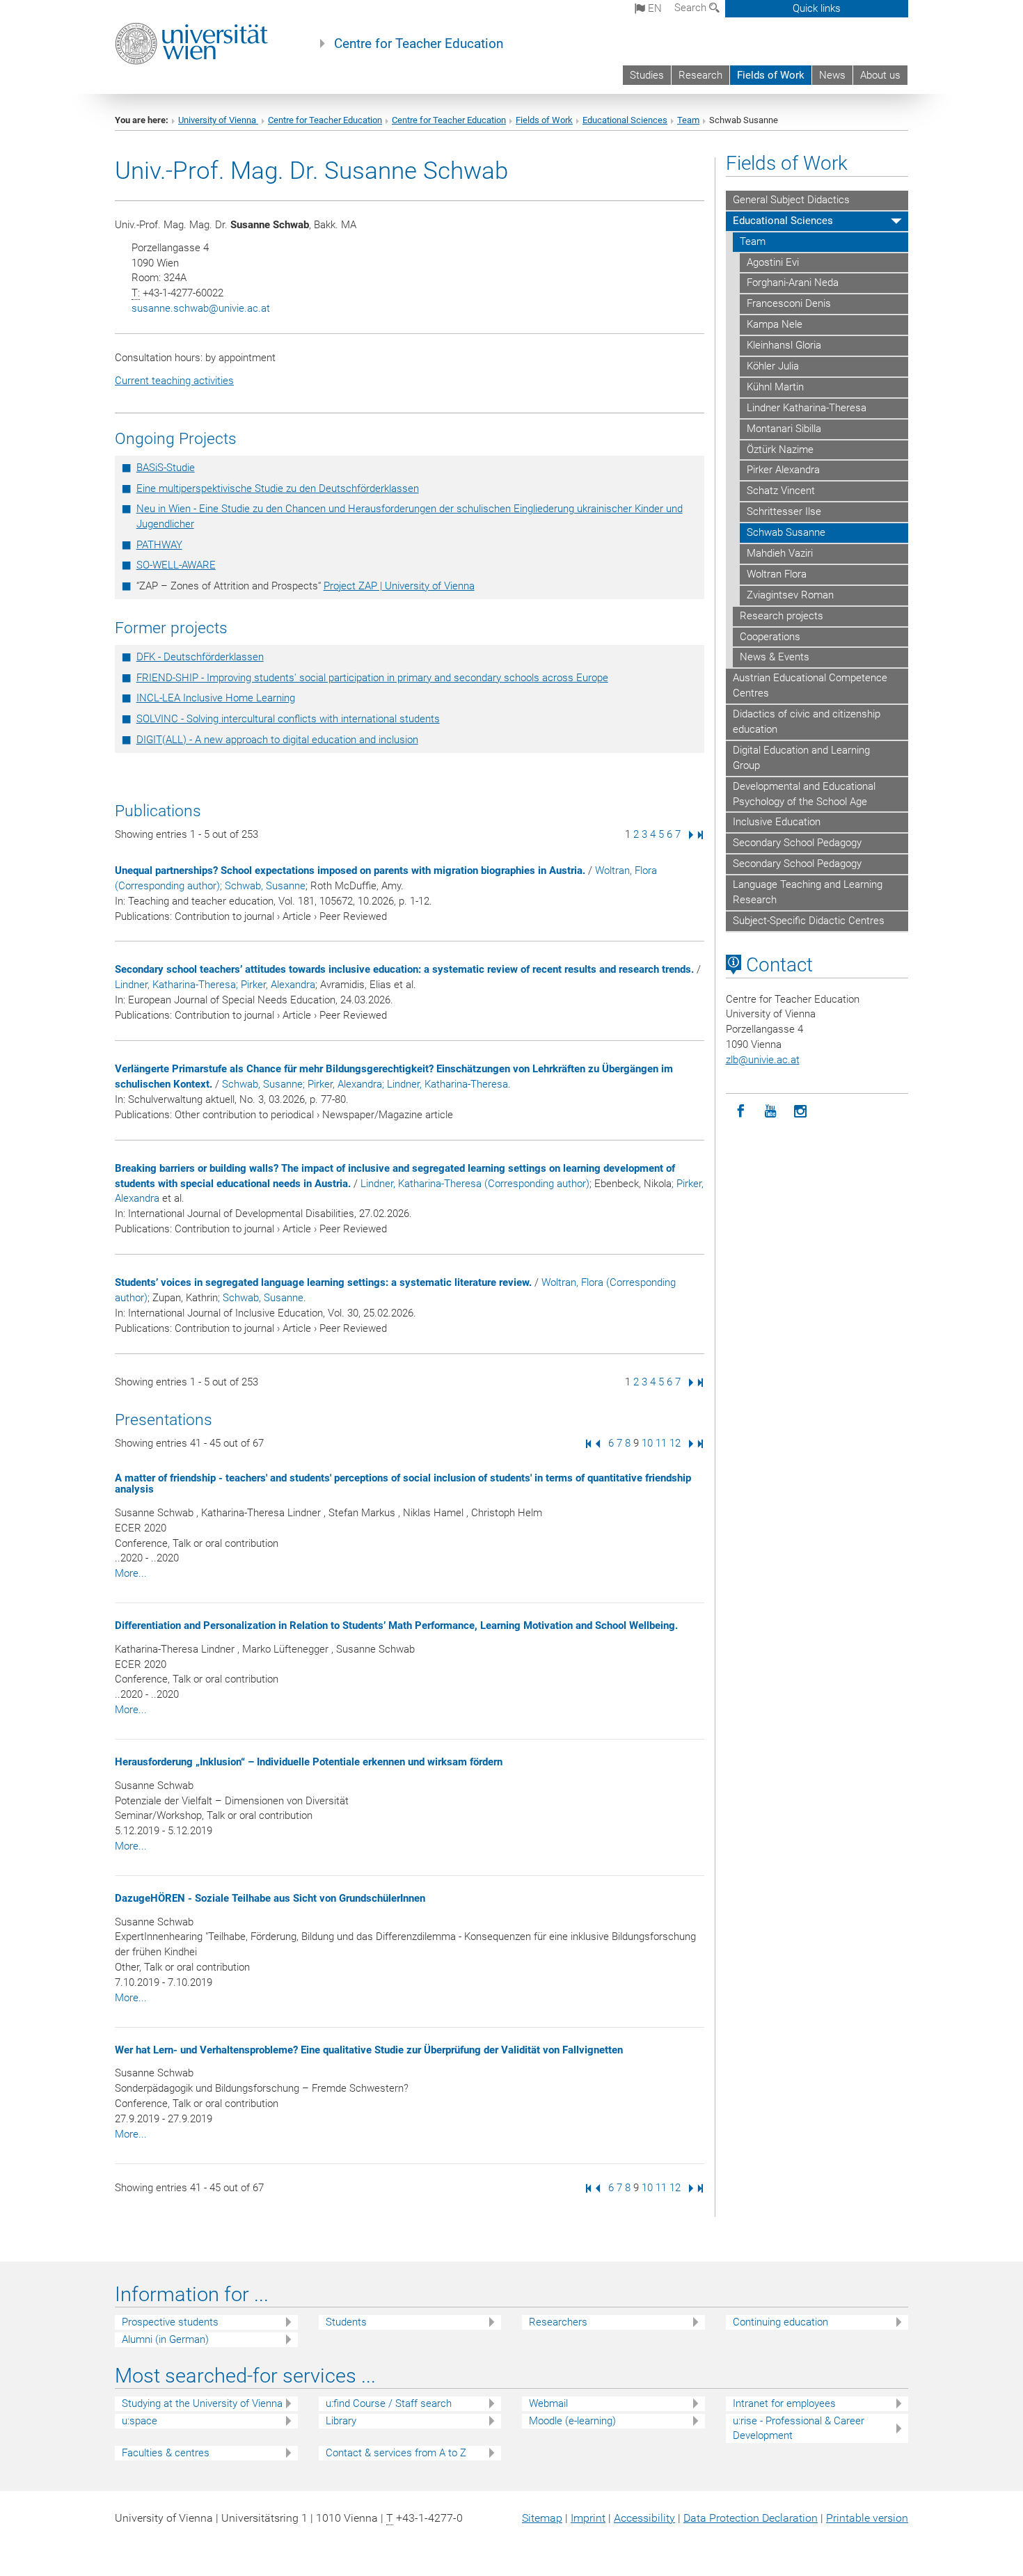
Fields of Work (771, 75)
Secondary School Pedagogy (797, 843)
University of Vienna (218, 120)
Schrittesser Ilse (784, 511)
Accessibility (644, 2518)
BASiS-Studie (166, 468)
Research (700, 75)
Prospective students (170, 2322)
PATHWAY (159, 545)
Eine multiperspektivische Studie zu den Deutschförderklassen (278, 488)
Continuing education (780, 2322)
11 (661, 1443)
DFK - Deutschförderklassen (200, 657)
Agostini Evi (773, 262)
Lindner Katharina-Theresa (807, 408)
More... (131, 1573)
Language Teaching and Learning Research (808, 892)
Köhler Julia (773, 366)
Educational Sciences (625, 120)
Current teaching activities (174, 381)
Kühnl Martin (775, 387)
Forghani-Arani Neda (793, 283)
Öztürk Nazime (780, 450)
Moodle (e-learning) (572, 2421)
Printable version (867, 2518)
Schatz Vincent (781, 491)
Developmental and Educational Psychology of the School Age (804, 794)
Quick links (817, 8)
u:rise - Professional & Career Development (799, 2428)
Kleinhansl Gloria (784, 345)
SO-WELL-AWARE (176, 565)
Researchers (558, 2322)
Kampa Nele (775, 324)
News (832, 75)
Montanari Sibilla (784, 429)
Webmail (548, 2403)
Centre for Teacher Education (419, 44)
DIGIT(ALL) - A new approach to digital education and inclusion (277, 740)
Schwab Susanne (786, 532)
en (653, 8)
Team (688, 120)
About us (880, 75)
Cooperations (770, 637)
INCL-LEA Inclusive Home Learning (216, 698)
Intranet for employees (784, 2403)
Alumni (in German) (165, 2339)
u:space (140, 2421)
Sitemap (542, 2518)
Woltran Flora (777, 574)
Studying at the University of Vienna (202, 2403)
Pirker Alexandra (783, 470)
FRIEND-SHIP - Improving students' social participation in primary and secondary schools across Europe (372, 678)
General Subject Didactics (791, 200)
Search (692, 8)
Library (341, 2421)
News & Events (775, 657)
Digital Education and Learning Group (801, 758)
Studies (647, 75)
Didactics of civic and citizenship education (807, 722)
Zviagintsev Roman (790, 595)
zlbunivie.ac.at (763, 1060)
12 (675, 1443)
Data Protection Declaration (751, 2518)
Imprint (588, 2518)
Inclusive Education (777, 822)
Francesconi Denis (789, 303)
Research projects (782, 616)
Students (346, 2322)
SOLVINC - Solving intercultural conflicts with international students (288, 719)
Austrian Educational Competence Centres (810, 685)
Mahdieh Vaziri (780, 553)
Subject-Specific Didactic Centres (809, 921)
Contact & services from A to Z (396, 2453)
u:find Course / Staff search (389, 2403)
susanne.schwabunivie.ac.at (201, 308)
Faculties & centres (166, 2453)
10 (647, 1443)
